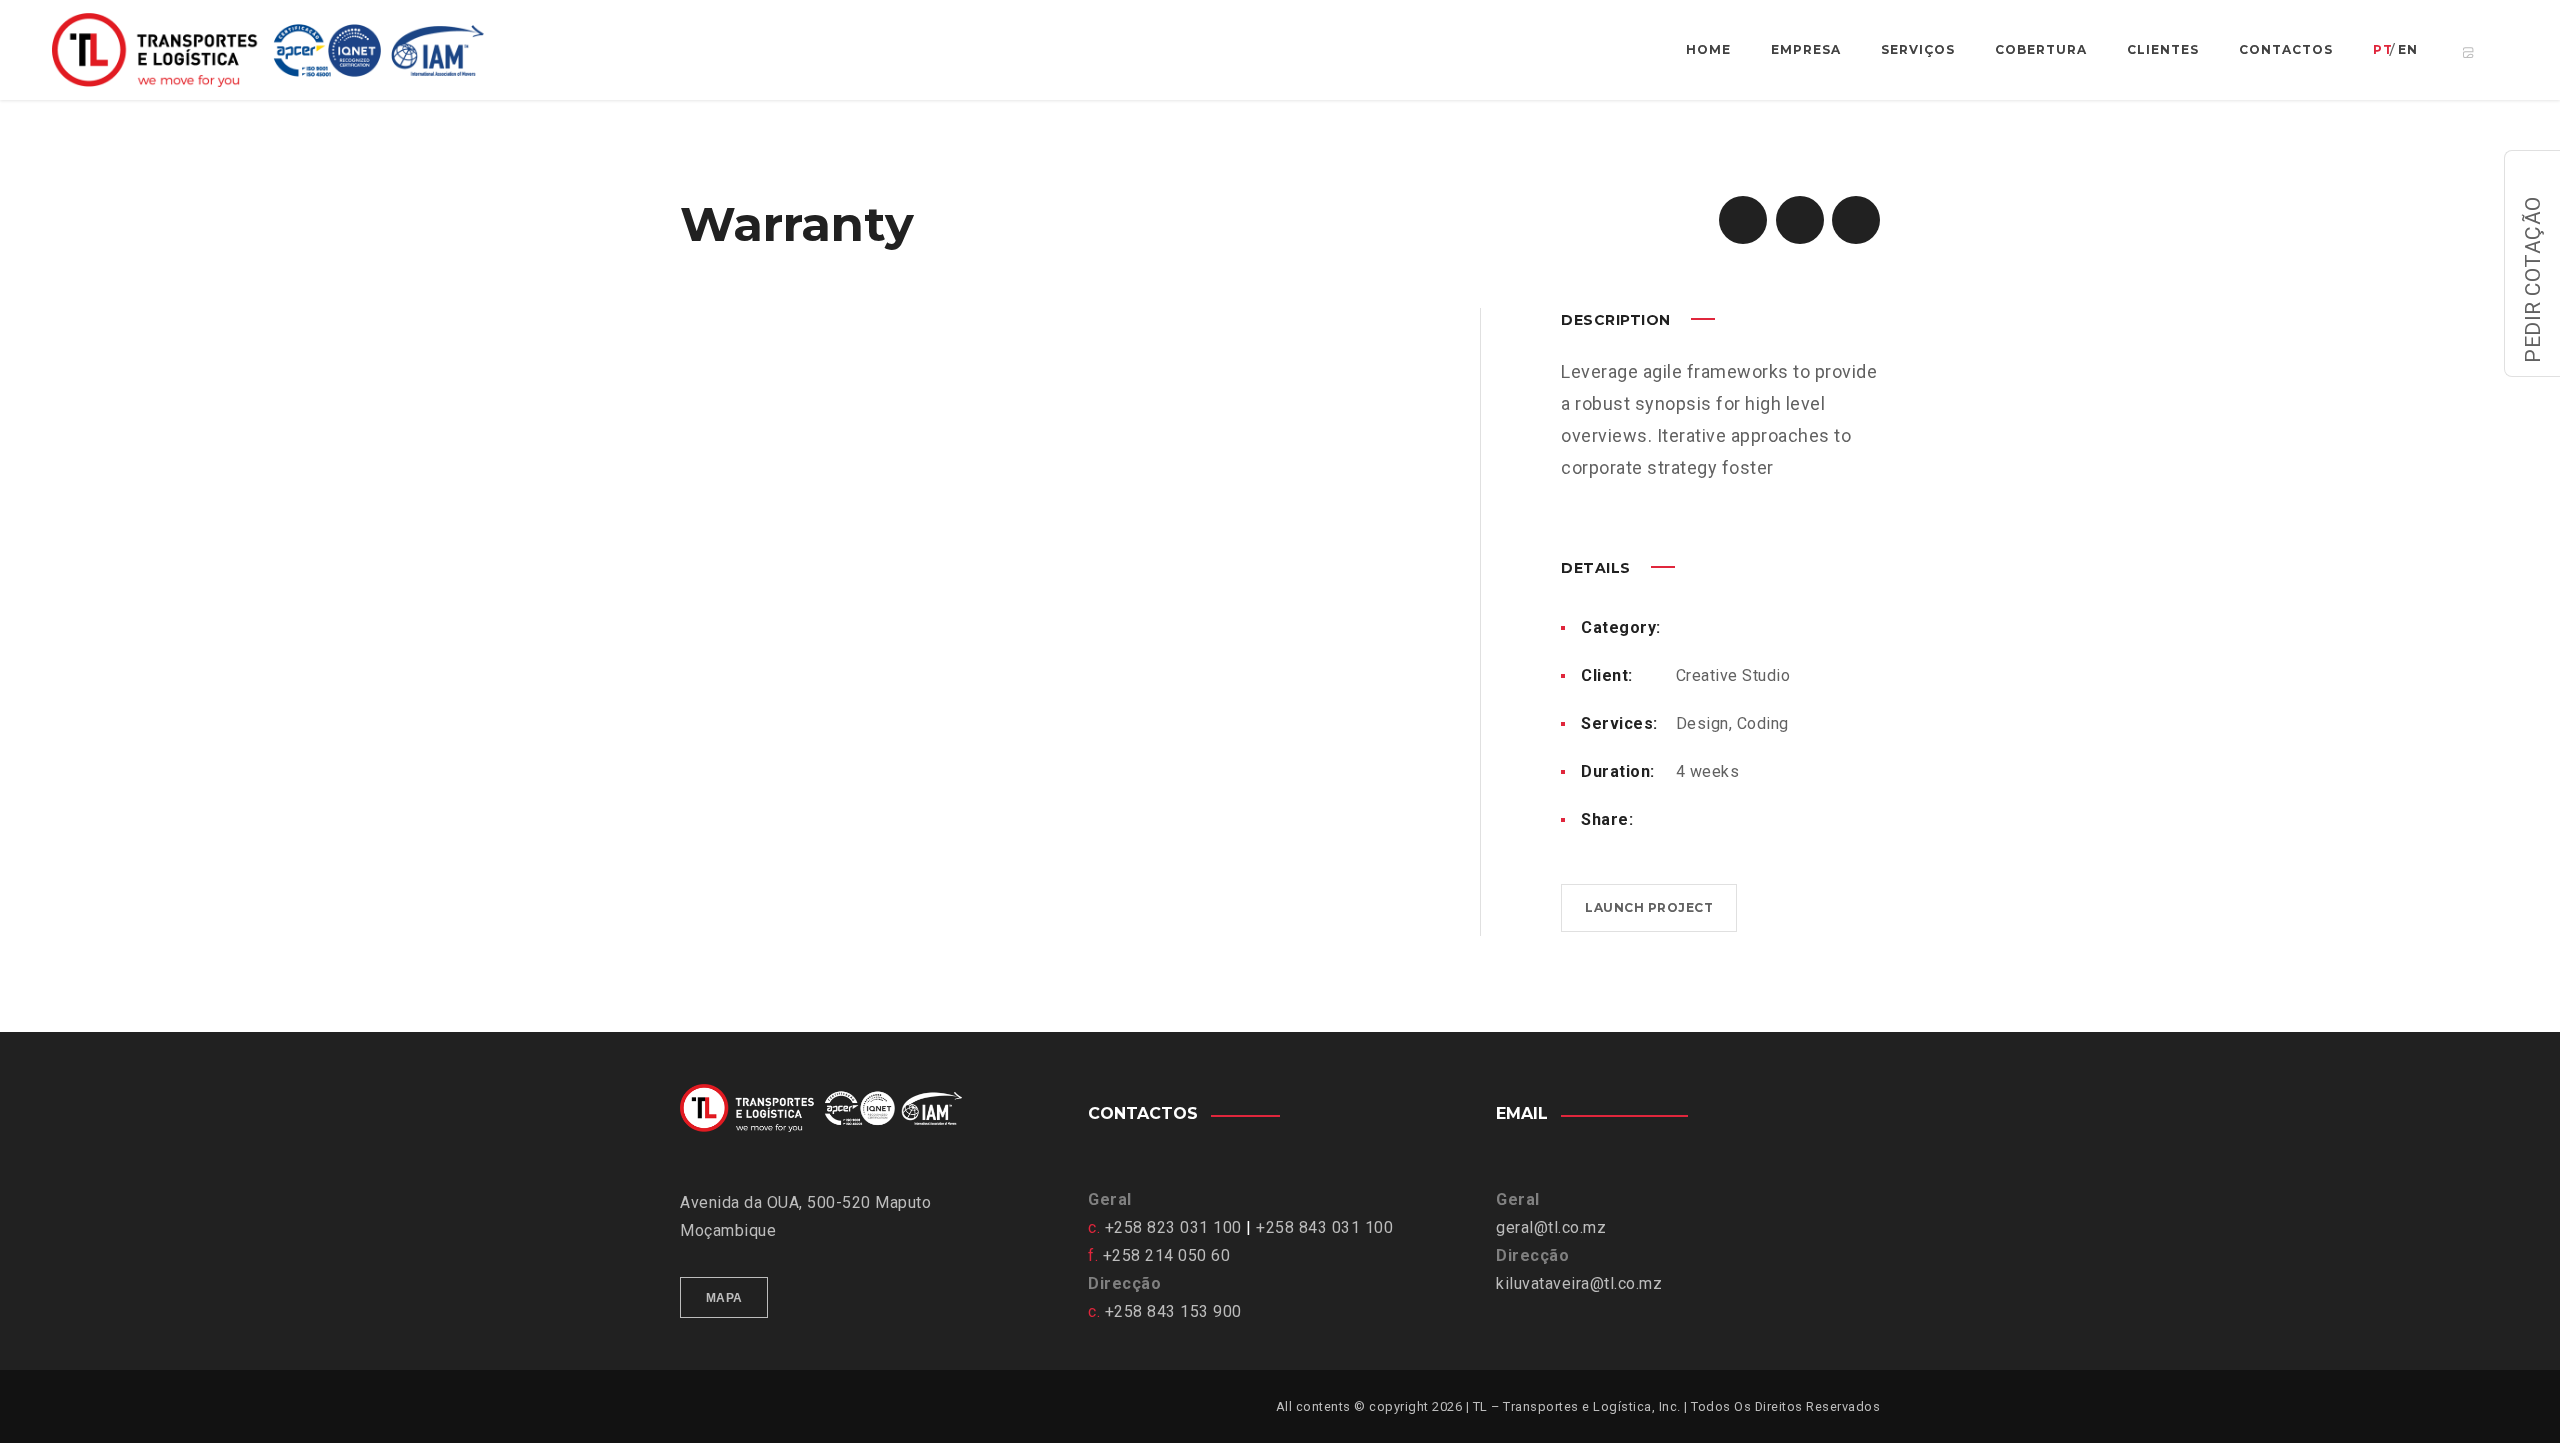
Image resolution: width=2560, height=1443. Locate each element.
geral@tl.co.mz (1551, 1227)
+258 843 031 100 (1324, 1227)
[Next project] (1856, 220)
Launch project (1649, 907)
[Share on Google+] (1812, 820)
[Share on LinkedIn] (1780, 820)
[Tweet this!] (1716, 820)
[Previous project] (1743, 220)
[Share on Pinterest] (1748, 820)
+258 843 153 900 (1173, 1311)
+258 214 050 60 (1167, 1255)
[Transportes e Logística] (288, 50)
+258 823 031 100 (1173, 1227)
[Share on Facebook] (1684, 820)
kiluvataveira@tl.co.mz (1579, 1283)
